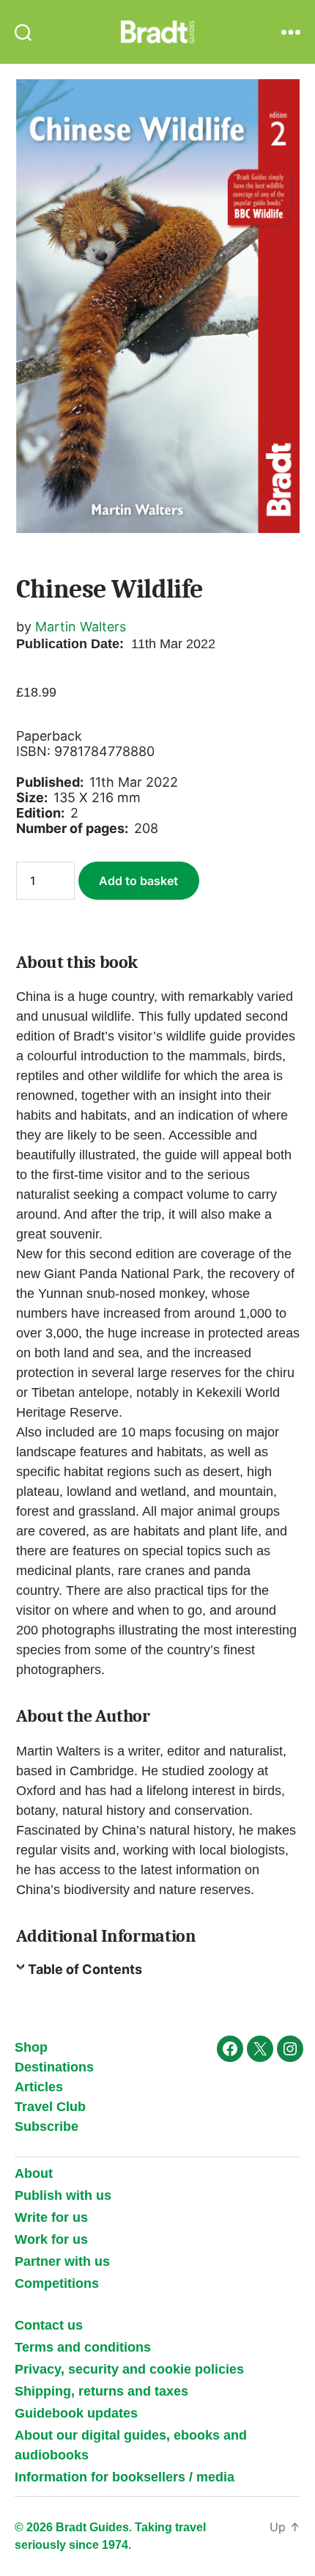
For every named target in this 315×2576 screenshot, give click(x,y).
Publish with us (63, 2195)
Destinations (54, 2067)
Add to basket (138, 881)
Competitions (57, 2283)
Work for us (51, 2239)
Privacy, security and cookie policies (129, 2369)
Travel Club (50, 2107)
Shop (31, 2047)
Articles (39, 2087)
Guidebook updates (76, 2413)
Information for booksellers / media (125, 2477)
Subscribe (47, 2127)
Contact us (49, 2325)
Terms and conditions (83, 2347)
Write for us (51, 2217)
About (34, 2173)
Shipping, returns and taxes (101, 2391)
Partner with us (62, 2261)
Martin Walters (81, 627)
